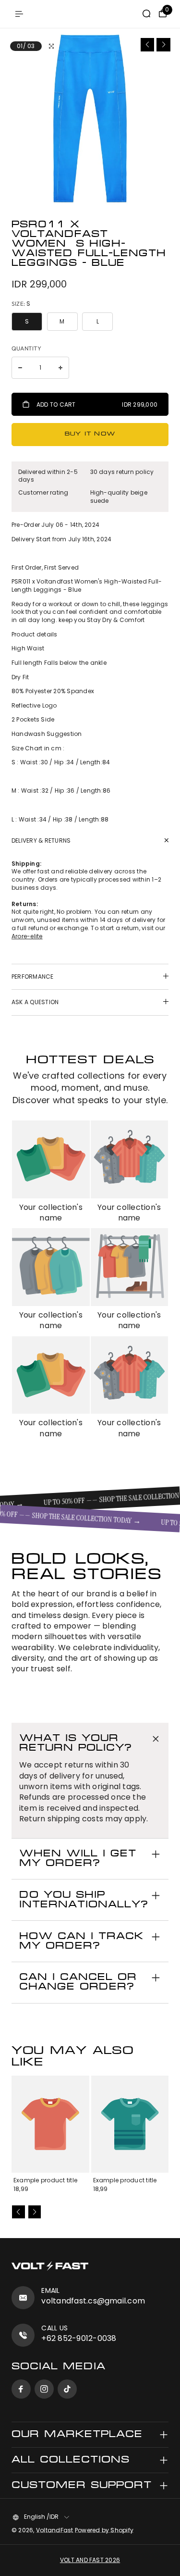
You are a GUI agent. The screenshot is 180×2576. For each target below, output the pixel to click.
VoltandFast (55, 2530)
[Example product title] (50, 2124)
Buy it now (90, 434)
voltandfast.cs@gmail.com (93, 2301)
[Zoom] (51, 46)
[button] (148, 45)
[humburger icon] (19, 14)
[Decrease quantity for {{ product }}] (20, 368)
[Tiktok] (67, 2389)
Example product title (45, 2180)
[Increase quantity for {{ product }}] (60, 368)
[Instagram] (44, 2389)
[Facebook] (21, 2389)
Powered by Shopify (104, 2530)
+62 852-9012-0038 (79, 2338)
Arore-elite (27, 936)
